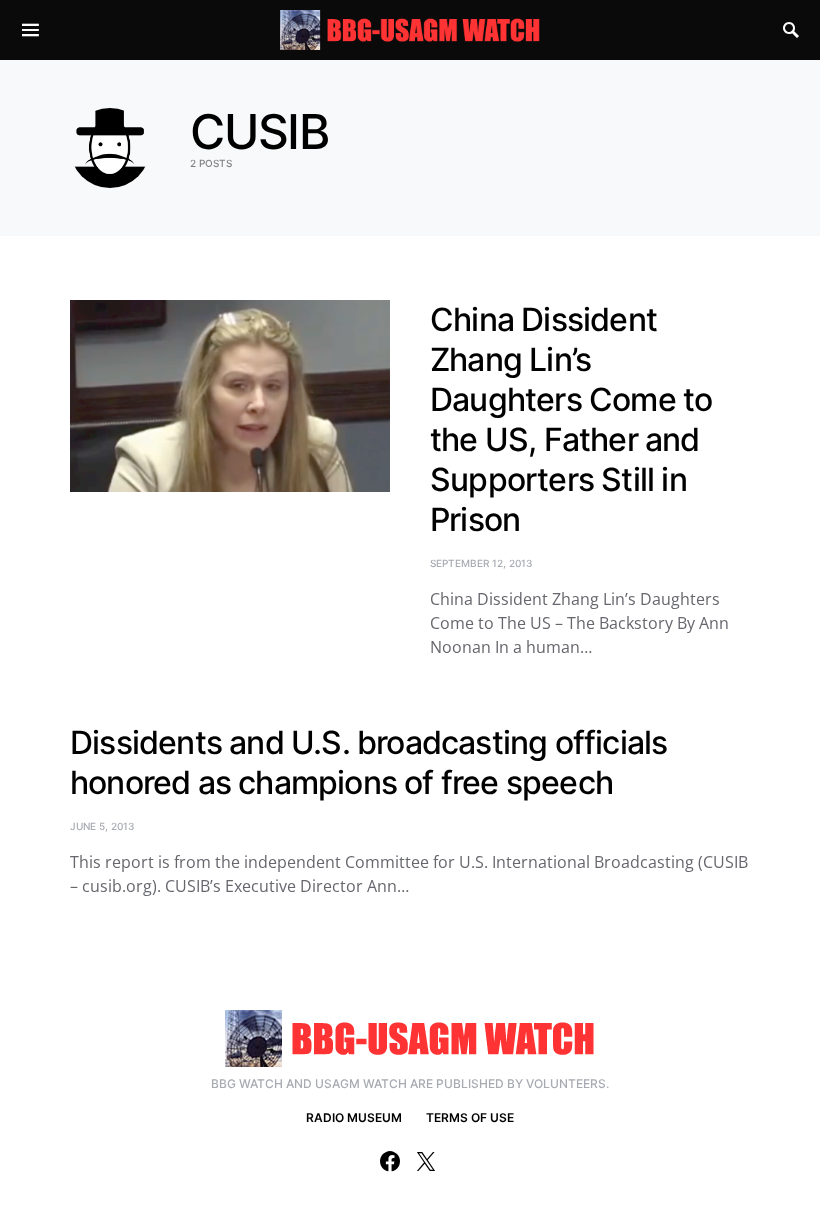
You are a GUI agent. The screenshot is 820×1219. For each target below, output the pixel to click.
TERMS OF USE (470, 1117)
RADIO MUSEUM (354, 1117)
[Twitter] (426, 1161)
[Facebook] (390, 1161)
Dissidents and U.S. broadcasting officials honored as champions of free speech (368, 762)
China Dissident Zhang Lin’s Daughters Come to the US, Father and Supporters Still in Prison (571, 419)
